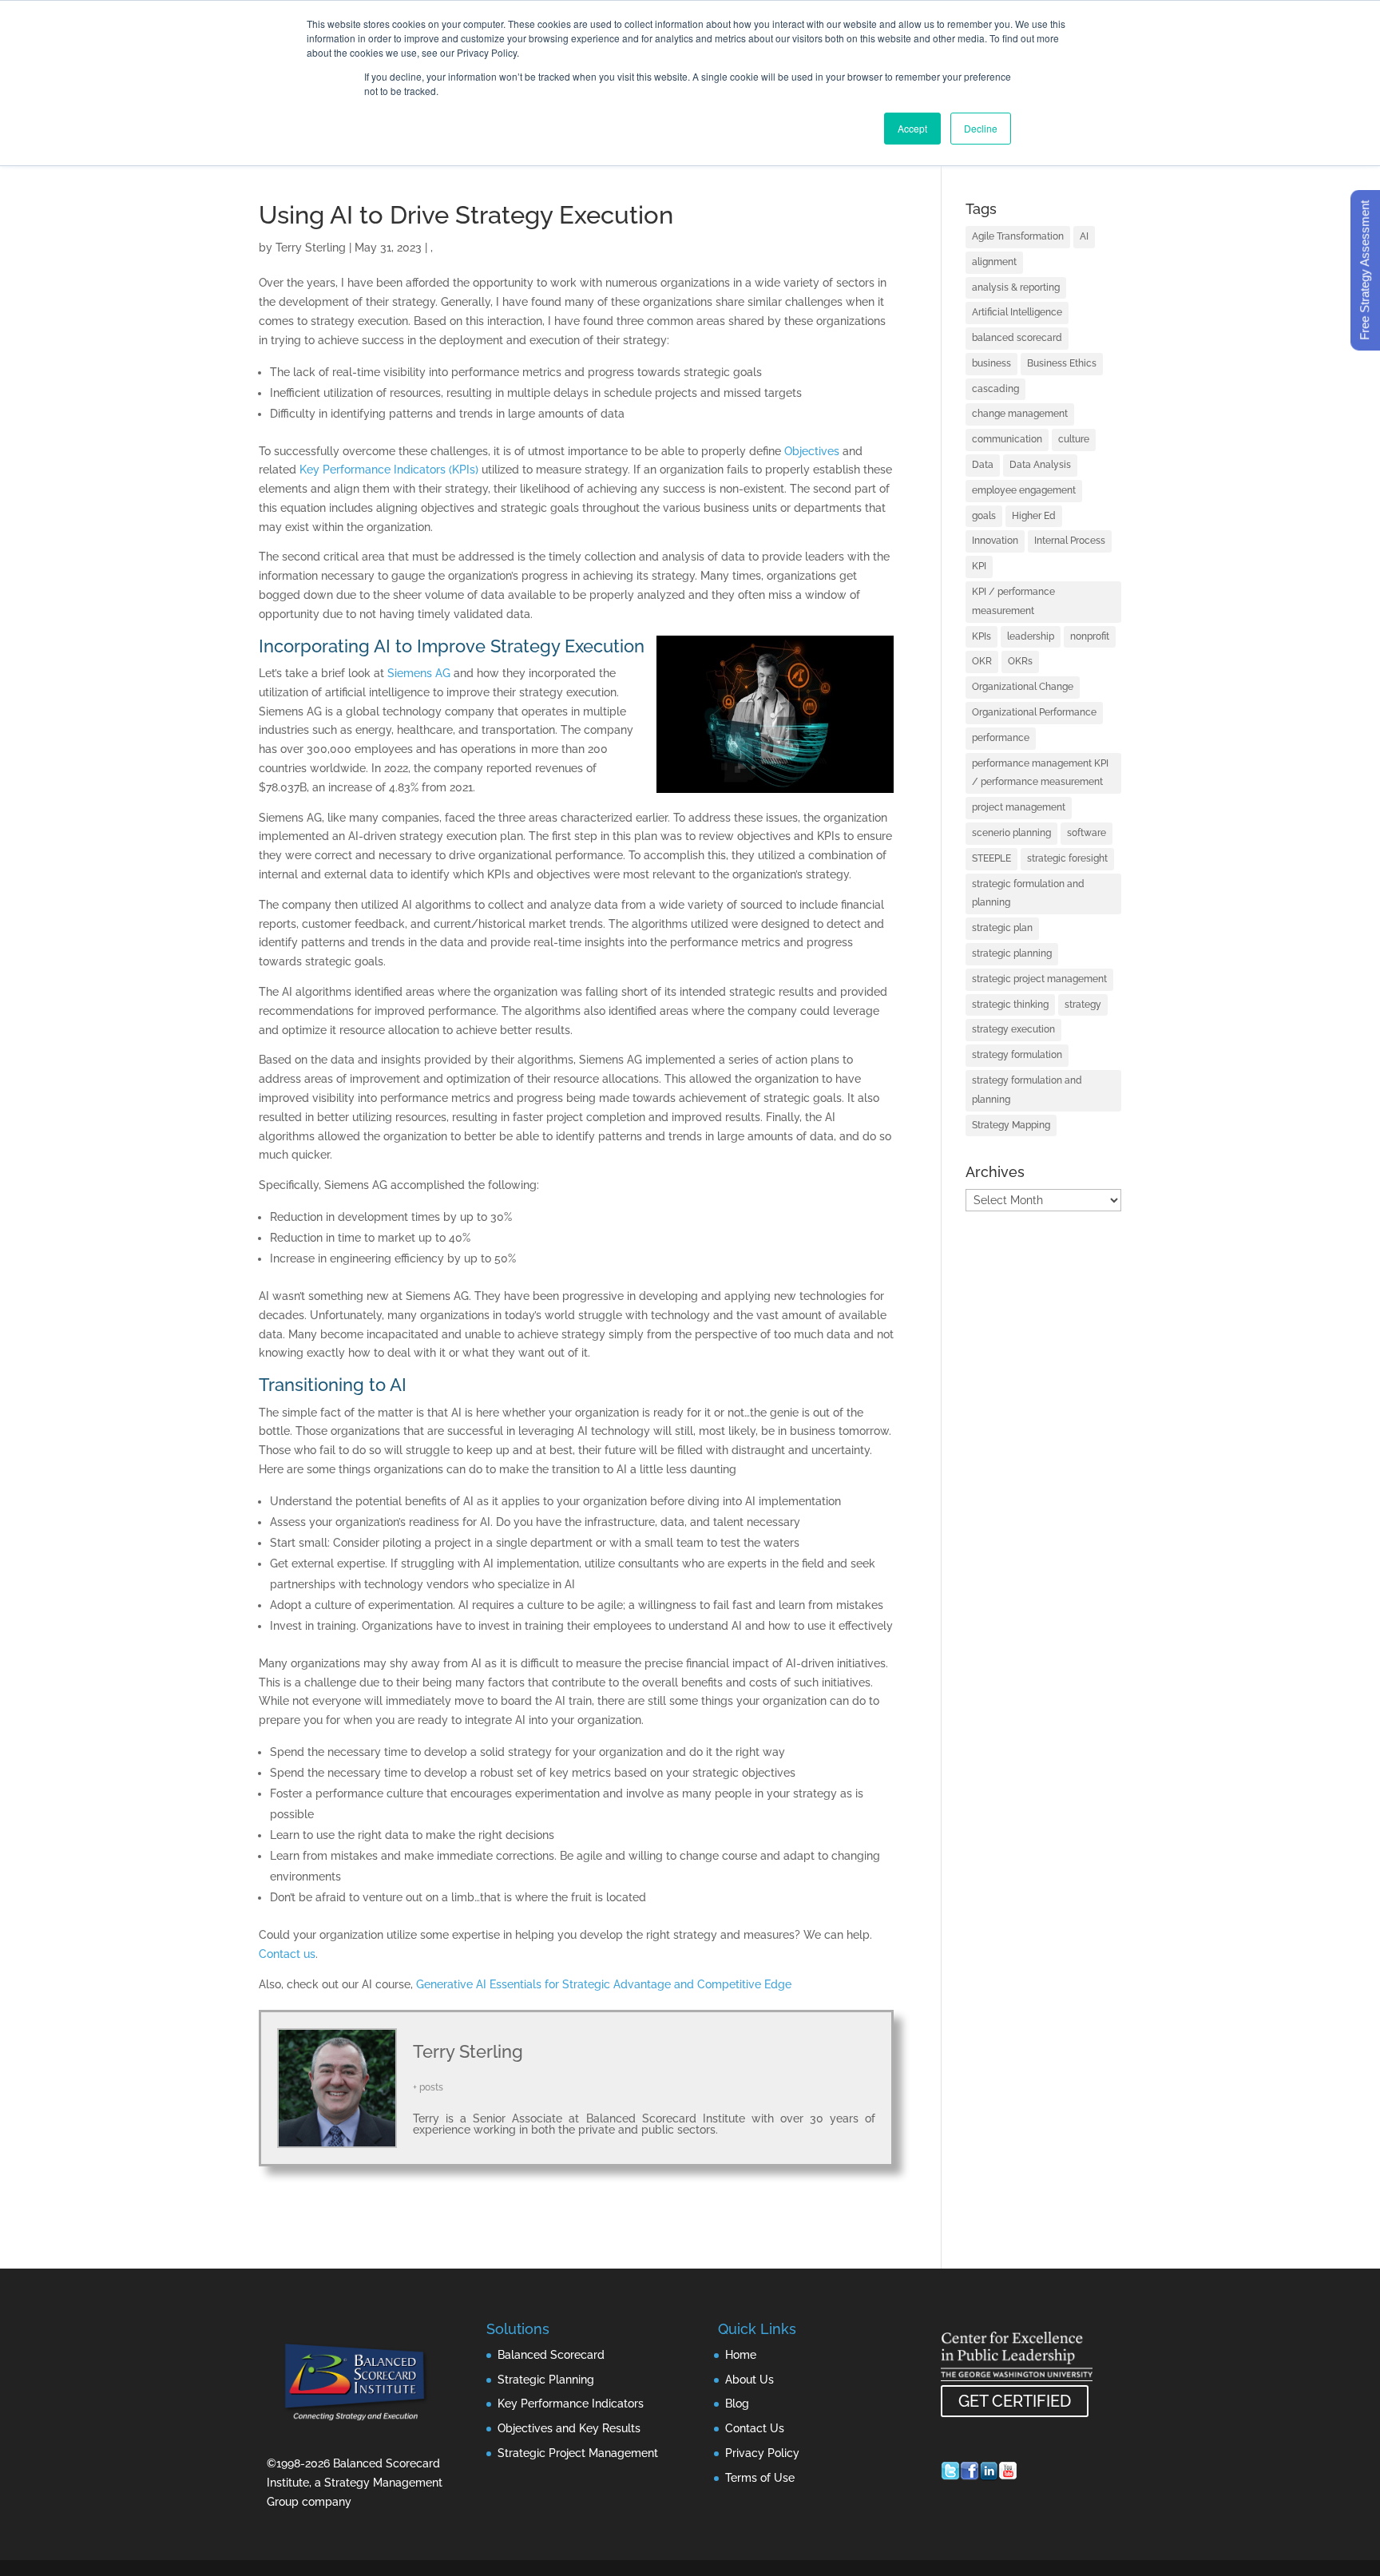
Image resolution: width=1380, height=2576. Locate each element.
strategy (1083, 1005)
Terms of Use (760, 2478)
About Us (749, 2380)
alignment (994, 262)
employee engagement (1024, 490)
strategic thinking (1010, 1005)
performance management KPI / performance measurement (1040, 773)
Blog (737, 2404)
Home (741, 2355)
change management (1020, 414)
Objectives (812, 451)
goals (984, 516)
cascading (995, 389)
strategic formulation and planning (1028, 894)
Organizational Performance (1034, 712)
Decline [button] (981, 128)
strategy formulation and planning (1027, 1090)
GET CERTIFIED (1015, 2401)
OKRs (1020, 661)
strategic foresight (1067, 858)
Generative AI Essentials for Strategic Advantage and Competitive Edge (604, 1984)
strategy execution (1013, 1029)
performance (1001, 738)
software (1087, 833)
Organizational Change (1023, 687)
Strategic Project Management (578, 2453)
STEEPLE (991, 858)
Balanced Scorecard (551, 2355)
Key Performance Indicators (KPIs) (389, 470)
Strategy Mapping (1011, 1125)
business (991, 363)
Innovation (995, 541)
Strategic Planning (546, 2380)
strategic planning (1012, 953)
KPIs (981, 636)
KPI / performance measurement (1013, 601)
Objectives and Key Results (569, 2428)
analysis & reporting (1016, 287)
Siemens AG (419, 673)
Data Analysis (1040, 465)
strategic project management (1039, 979)
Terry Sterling (311, 248)
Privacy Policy (762, 2453)
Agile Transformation (1018, 236)
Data (983, 465)
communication (1007, 439)
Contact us (287, 1954)
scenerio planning (1011, 833)
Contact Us (755, 2428)
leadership (1031, 636)
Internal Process (1070, 541)
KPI (979, 566)
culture (1074, 439)
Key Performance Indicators (571, 2404)
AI (1084, 236)
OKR (982, 661)
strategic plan (1002, 928)
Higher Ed (1034, 516)
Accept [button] (912, 128)
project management (1019, 807)
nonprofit (1090, 636)
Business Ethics (1062, 363)
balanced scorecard (1017, 338)
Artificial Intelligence (1017, 312)
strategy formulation (1017, 1055)
